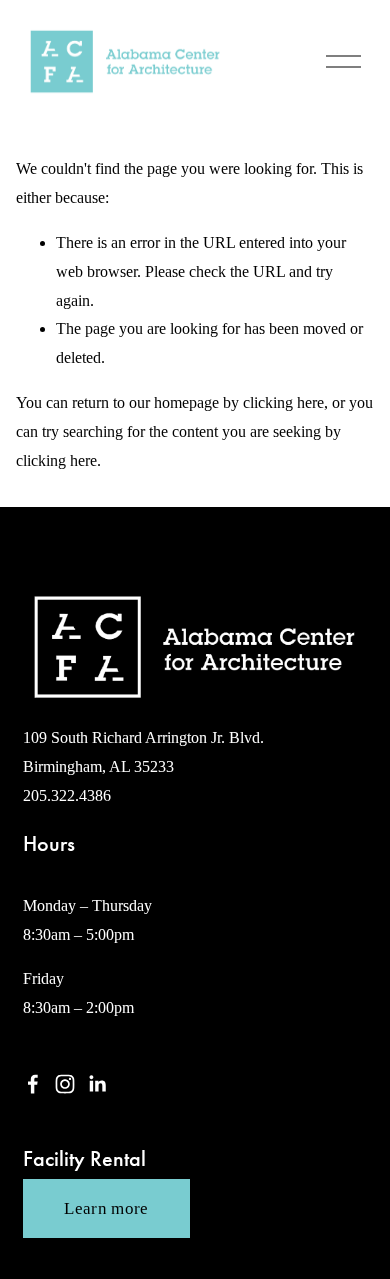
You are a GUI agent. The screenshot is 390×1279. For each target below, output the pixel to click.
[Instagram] (65, 1084)
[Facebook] (33, 1084)
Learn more (106, 1208)
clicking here (283, 402)
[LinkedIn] (97, 1084)
